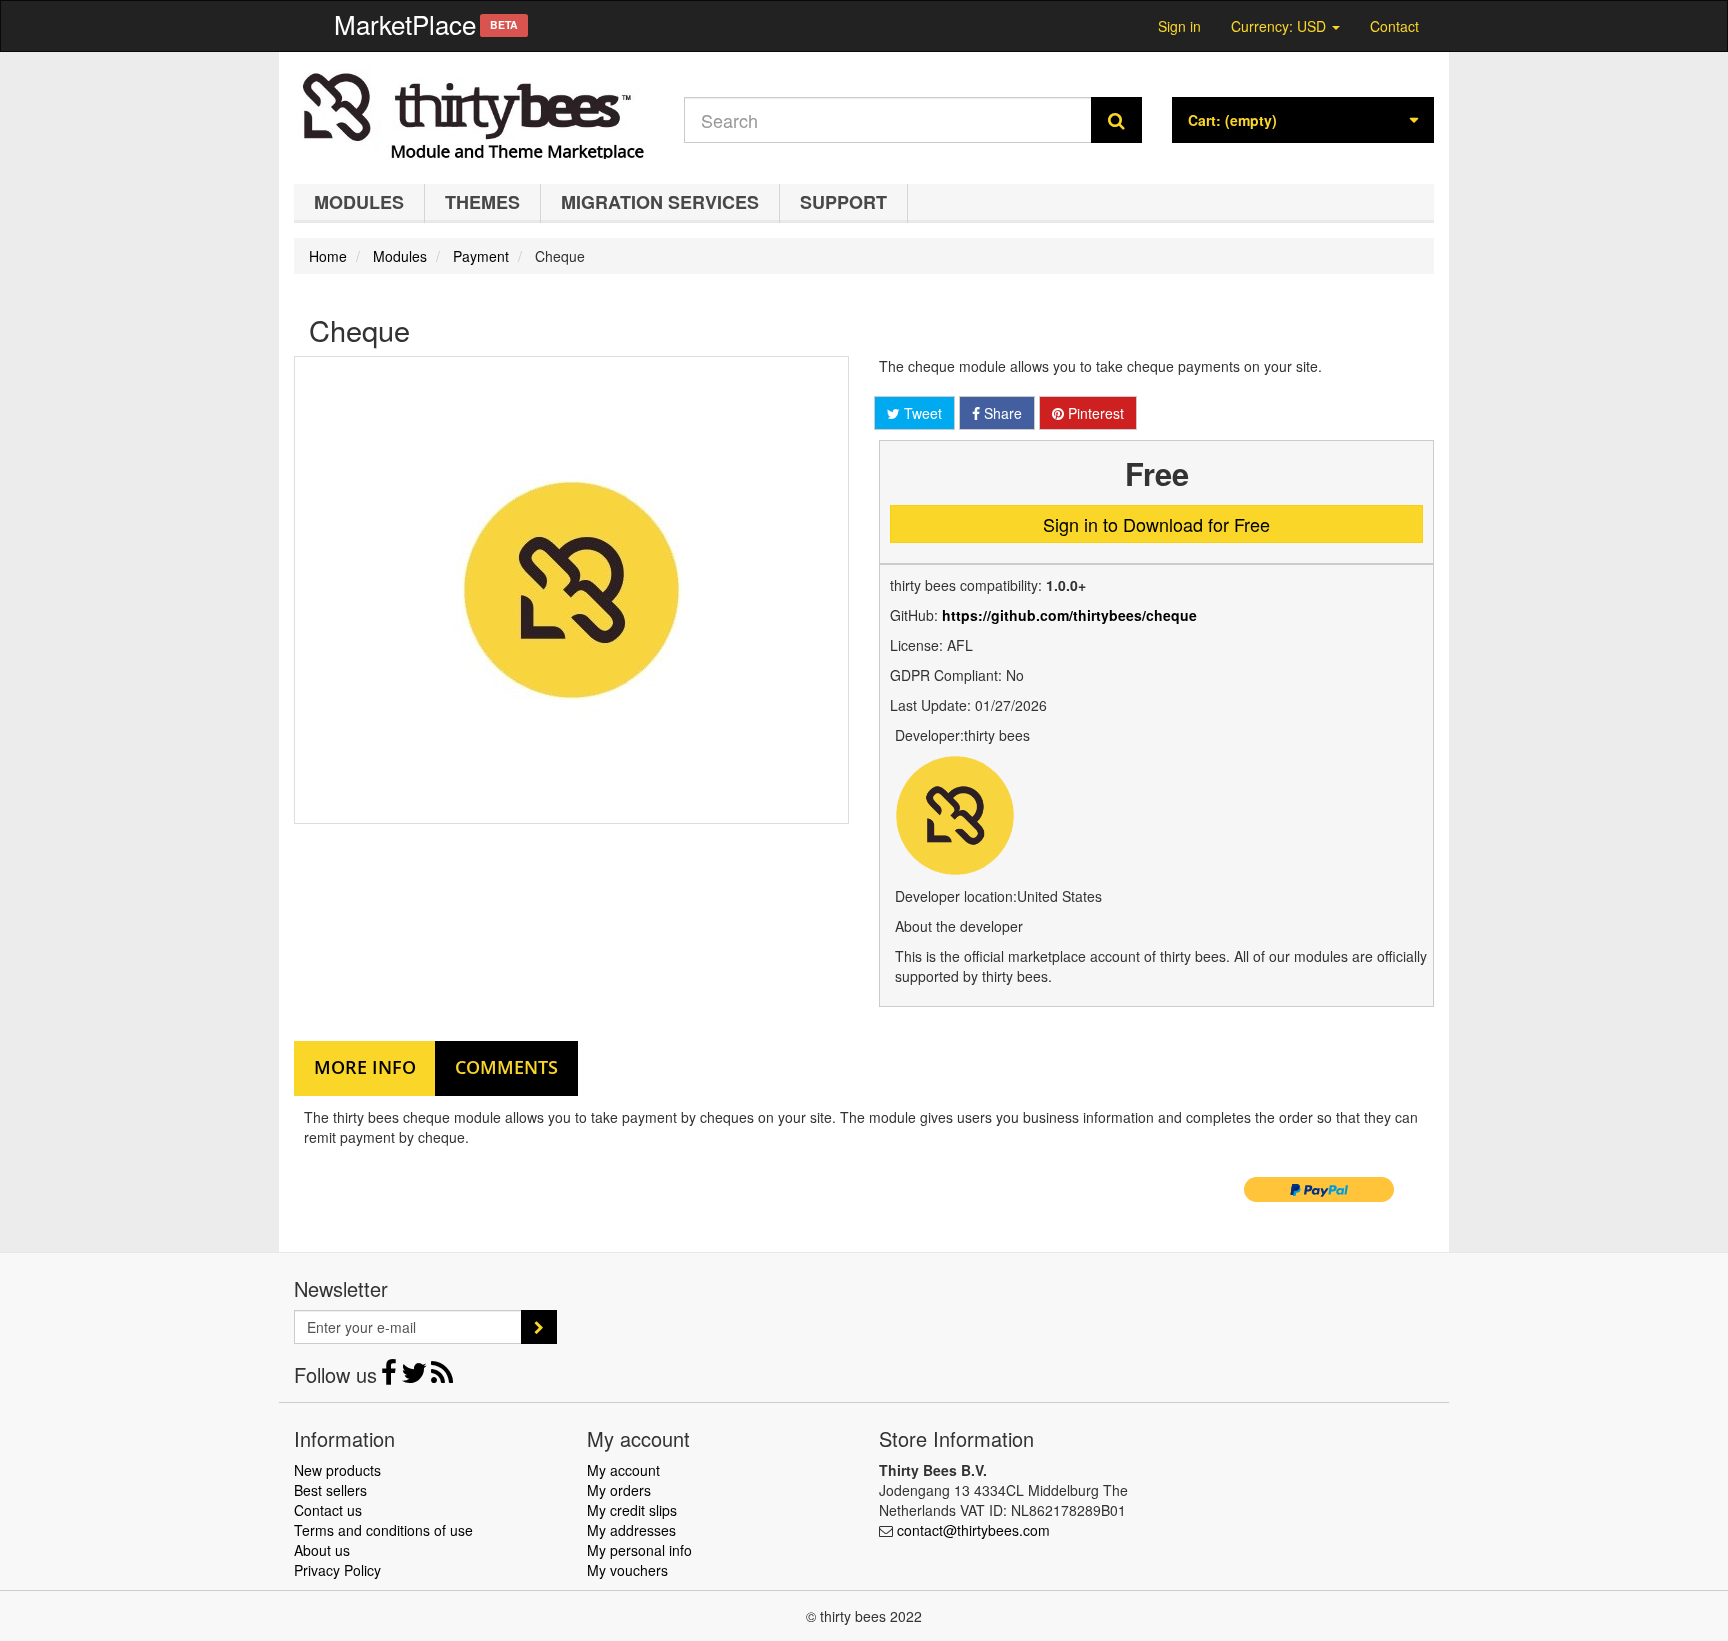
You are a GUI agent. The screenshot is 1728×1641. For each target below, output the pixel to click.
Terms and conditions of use (383, 1530)
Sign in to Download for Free (1156, 524)
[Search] (1116, 120)
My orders (619, 1490)
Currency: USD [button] (1280, 23)
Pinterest (1094, 413)
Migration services (660, 202)
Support (843, 202)
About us (322, 1550)
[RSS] (442, 1377)
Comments (506, 1067)
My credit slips (632, 1510)
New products (337, 1470)
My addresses (631, 1530)
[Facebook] (391, 1377)
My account (623, 1470)
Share (1001, 413)
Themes (482, 202)
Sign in (1179, 26)
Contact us (328, 1510)
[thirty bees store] (474, 113)
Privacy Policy (337, 1570)
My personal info (639, 1550)
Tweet (921, 413)
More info (365, 1067)
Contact (1394, 26)
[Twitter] (416, 1377)
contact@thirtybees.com (973, 1530)
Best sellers (330, 1490)
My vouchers (627, 1570)
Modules (359, 202)
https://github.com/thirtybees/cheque (1069, 615)
